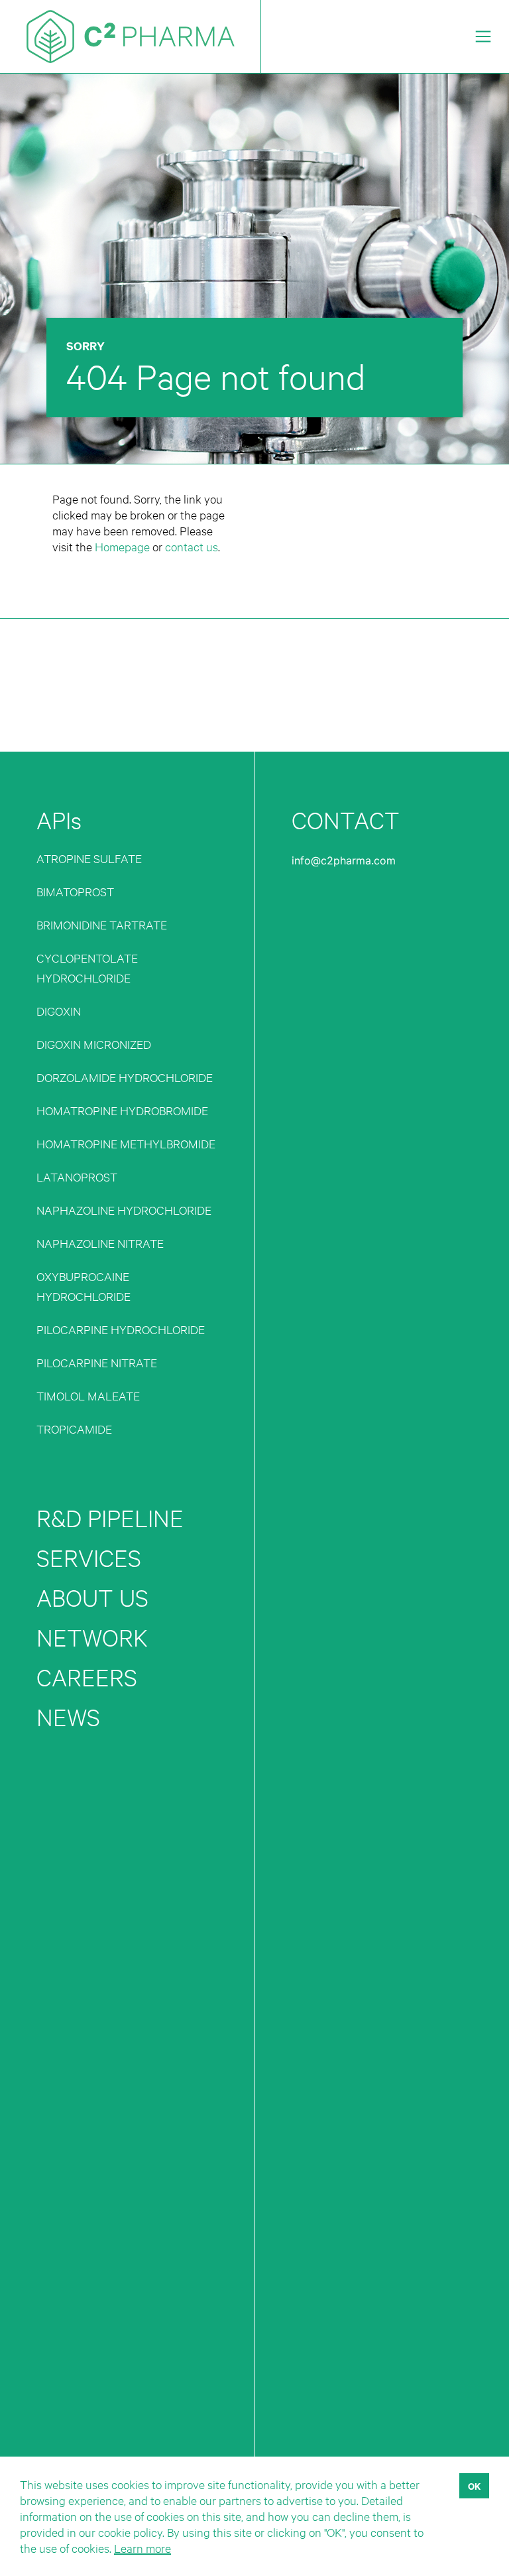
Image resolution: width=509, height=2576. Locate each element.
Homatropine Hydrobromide (122, 1110)
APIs (59, 820)
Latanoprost (77, 1177)
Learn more (142, 2548)
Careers (87, 1677)
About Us (92, 1598)
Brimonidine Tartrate (102, 924)
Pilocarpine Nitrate (97, 1362)
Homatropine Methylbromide (126, 1143)
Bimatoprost (75, 891)
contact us (192, 546)
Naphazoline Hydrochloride (124, 1210)
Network (92, 1638)
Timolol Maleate (88, 1395)
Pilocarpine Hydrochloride (121, 1329)
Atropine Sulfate (89, 858)
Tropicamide (74, 1429)
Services (89, 1558)
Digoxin (59, 1011)
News (68, 1717)
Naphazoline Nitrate (100, 1243)
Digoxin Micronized (94, 1044)
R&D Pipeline (110, 1518)
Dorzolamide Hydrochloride (125, 1077)
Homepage (122, 546)
